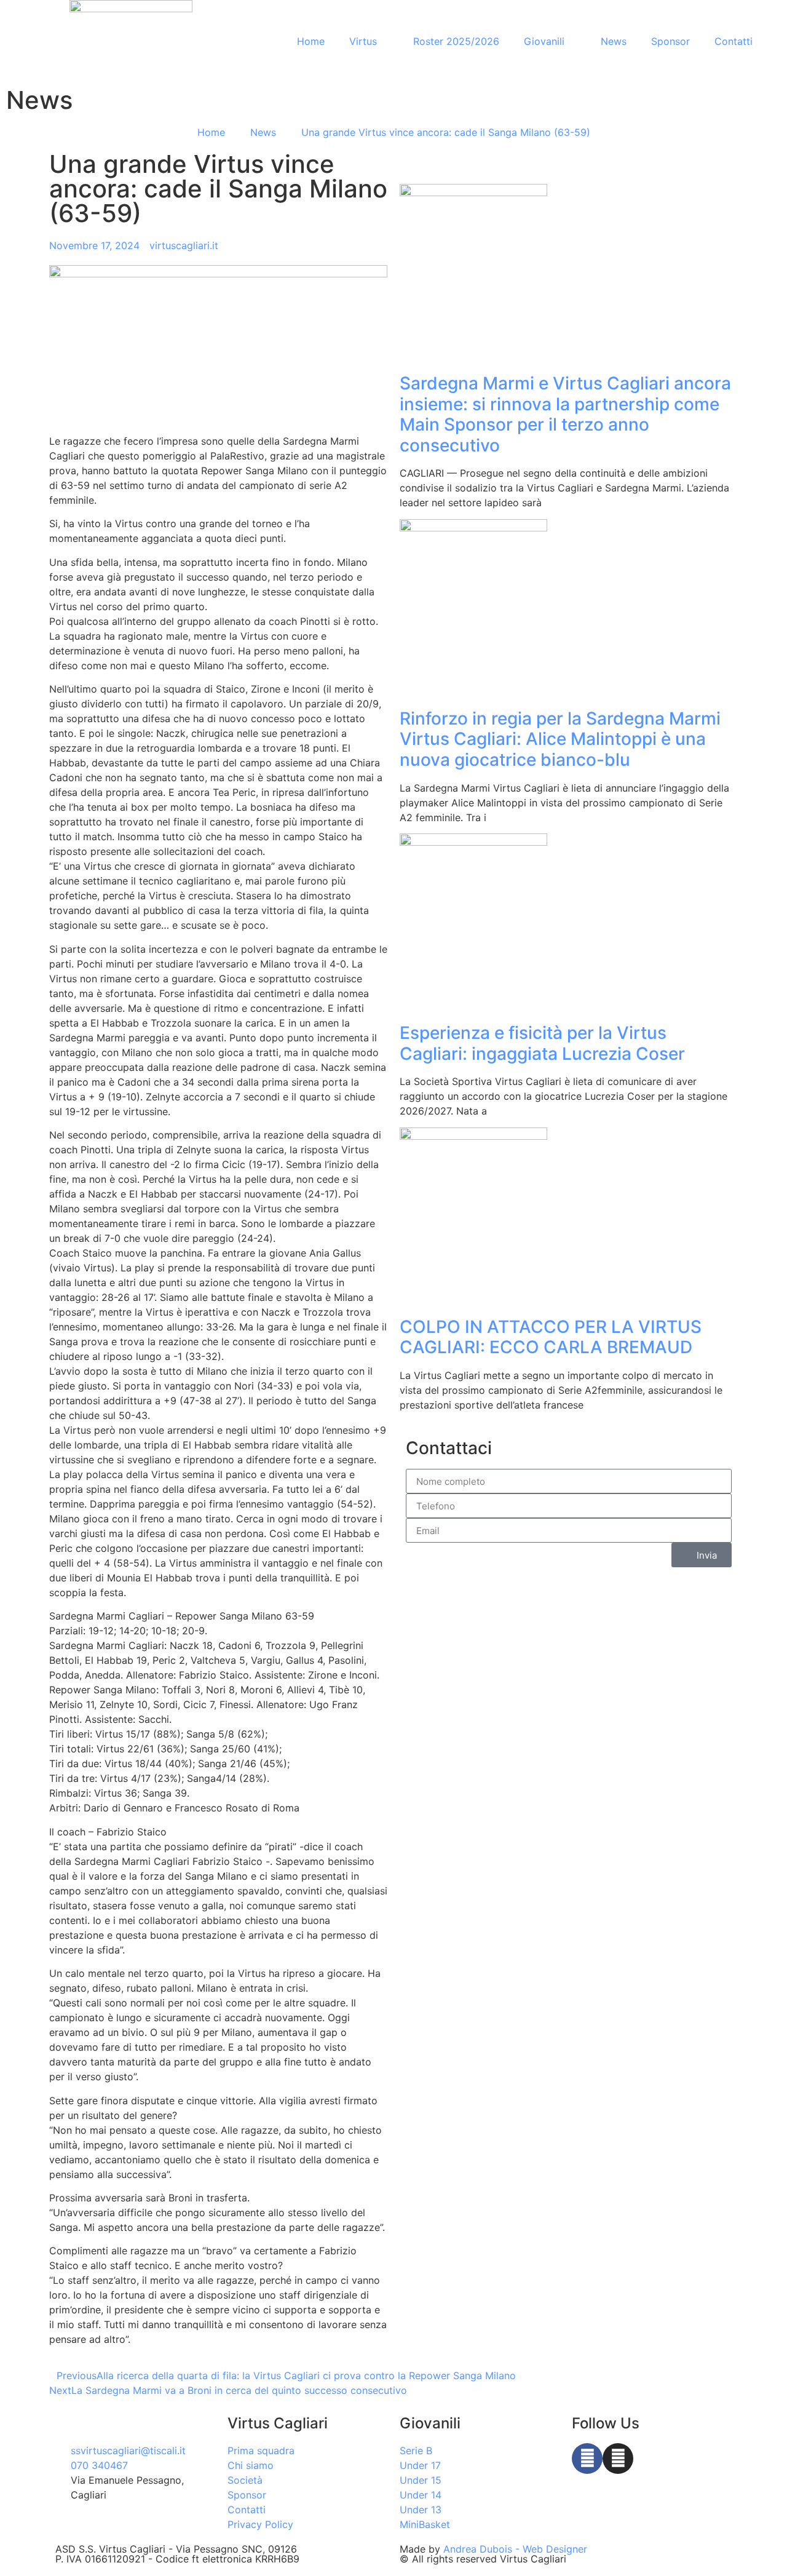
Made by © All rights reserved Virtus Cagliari (493, 2554)
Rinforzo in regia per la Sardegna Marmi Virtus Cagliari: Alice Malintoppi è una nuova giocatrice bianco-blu (560, 739)
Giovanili (544, 41)
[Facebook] (587, 2459)
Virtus (363, 41)
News (614, 41)
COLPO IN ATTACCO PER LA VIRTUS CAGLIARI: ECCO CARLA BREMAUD (551, 1337)
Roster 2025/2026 (456, 41)
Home (311, 41)
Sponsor (670, 41)
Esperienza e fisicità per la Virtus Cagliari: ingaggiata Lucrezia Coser (542, 1043)
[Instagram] (618, 2459)
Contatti (734, 41)
